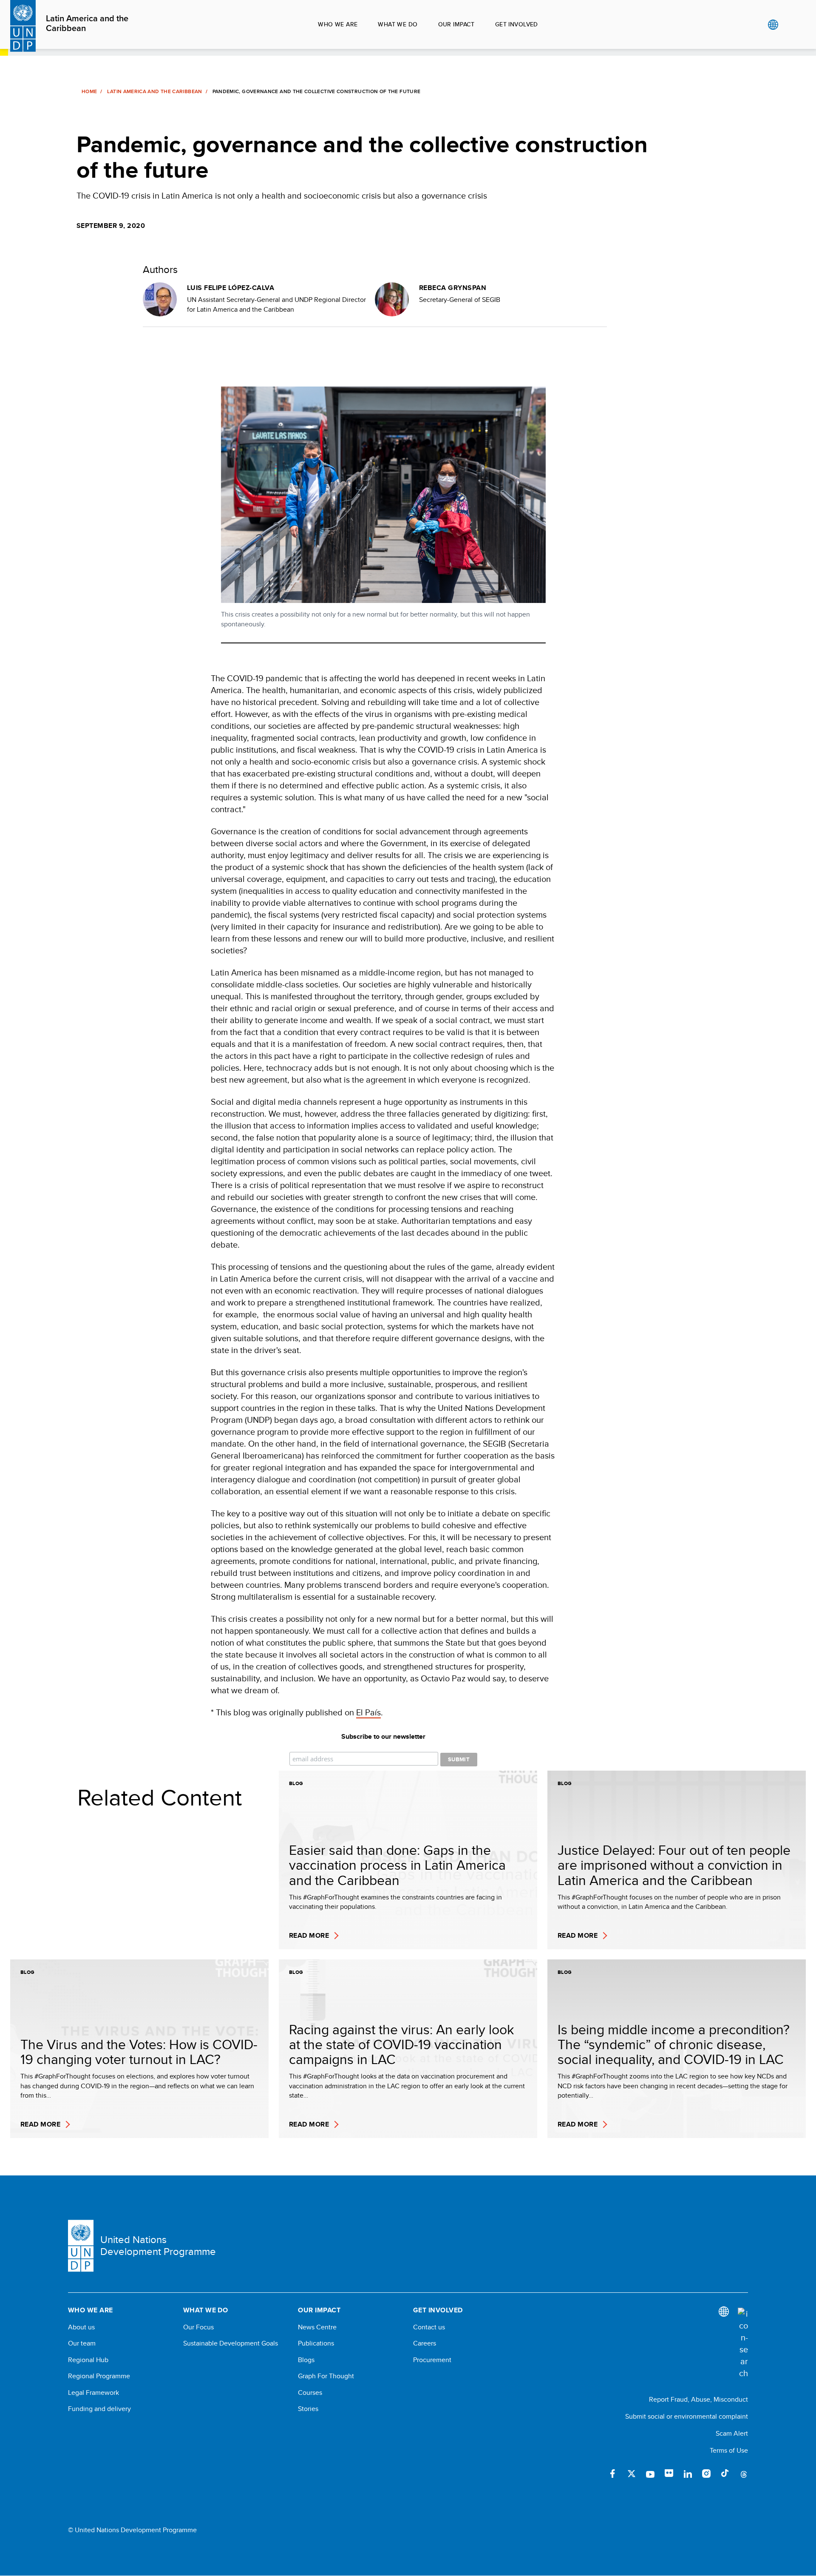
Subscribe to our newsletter (383, 1737)
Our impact (456, 24)
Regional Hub (88, 2360)
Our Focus (198, 2327)
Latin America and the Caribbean (87, 24)
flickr (669, 2474)
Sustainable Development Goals (231, 2343)
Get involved (517, 24)
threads (744, 2474)
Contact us (429, 2327)
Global (773, 25)
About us (81, 2327)
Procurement (432, 2360)
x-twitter (632, 2474)
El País (368, 1712)
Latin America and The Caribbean (154, 91)
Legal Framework (93, 2393)
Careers (425, 2343)
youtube (650, 2474)
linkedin (688, 2474)
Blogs (306, 2360)
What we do (398, 24)
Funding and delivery (99, 2409)
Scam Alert (732, 2433)
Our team (82, 2343)
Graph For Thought (326, 2376)
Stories (308, 2409)
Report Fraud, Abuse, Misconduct (698, 2399)
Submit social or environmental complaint (687, 2416)
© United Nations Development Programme (132, 2530)
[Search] (743, 2343)
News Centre (317, 2327)
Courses (310, 2393)
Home (89, 91)
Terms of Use (729, 2450)
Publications (316, 2343)
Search (790, 25)
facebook (613, 2474)
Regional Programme (99, 2376)
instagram (706, 2474)
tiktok (725, 2474)
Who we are (338, 24)
